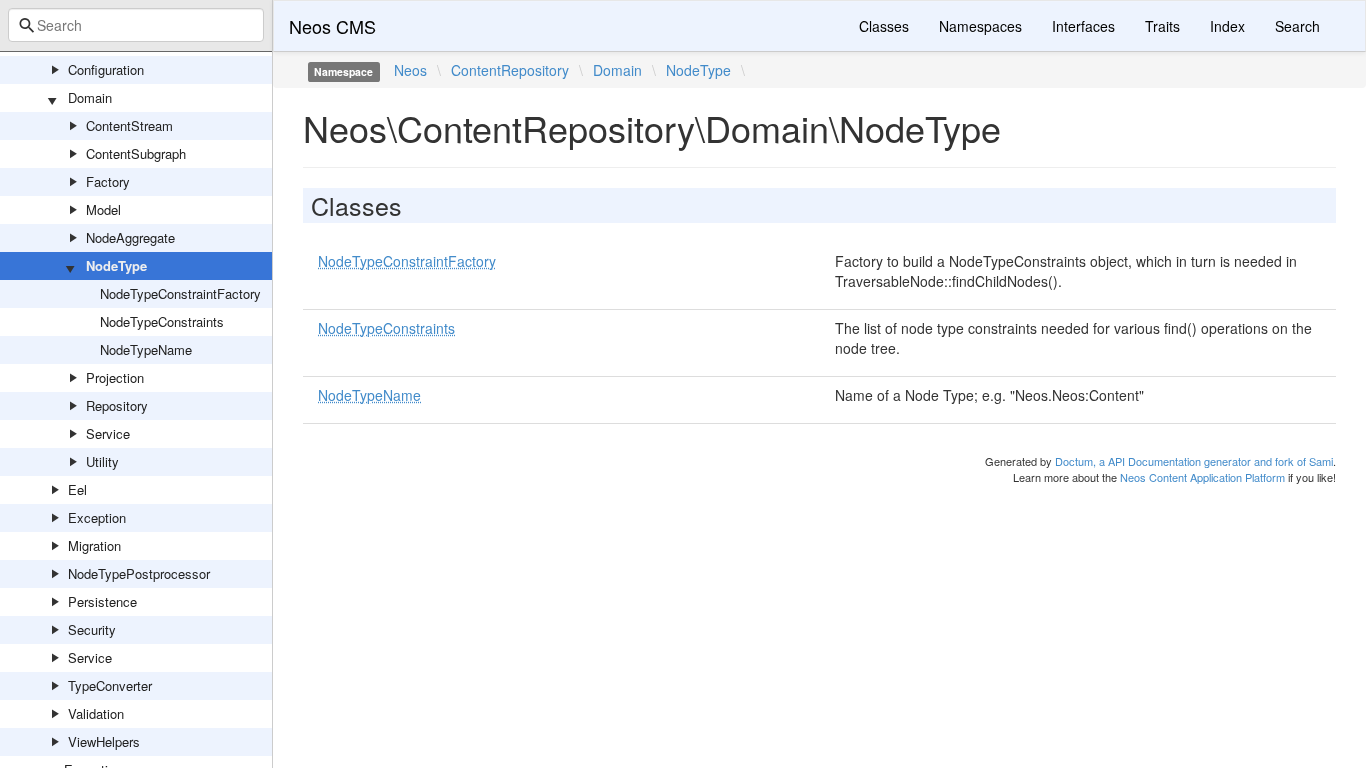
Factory (108, 181)
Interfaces (1083, 26)
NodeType (116, 265)
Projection (115, 377)
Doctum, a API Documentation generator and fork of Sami (1194, 461)
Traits (1162, 26)
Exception (97, 517)
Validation (96, 713)
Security (92, 629)
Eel (77, 489)
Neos (410, 70)
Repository (117, 405)
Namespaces (980, 26)
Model (103, 209)
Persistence (102, 601)
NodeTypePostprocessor (139, 573)
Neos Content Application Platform (1202, 477)
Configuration (106, 69)
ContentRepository (510, 70)
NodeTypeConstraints (162, 321)
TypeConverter (110, 685)
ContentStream (129, 125)
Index (1227, 26)
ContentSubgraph (136, 153)
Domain (90, 97)
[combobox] (136, 25)
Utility (102, 461)
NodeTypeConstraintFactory (180, 293)
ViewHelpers (104, 741)
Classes (884, 26)
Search (1297, 26)
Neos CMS (332, 26)
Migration (94, 545)
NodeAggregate (130, 237)
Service (108, 433)
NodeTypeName (146, 349)
